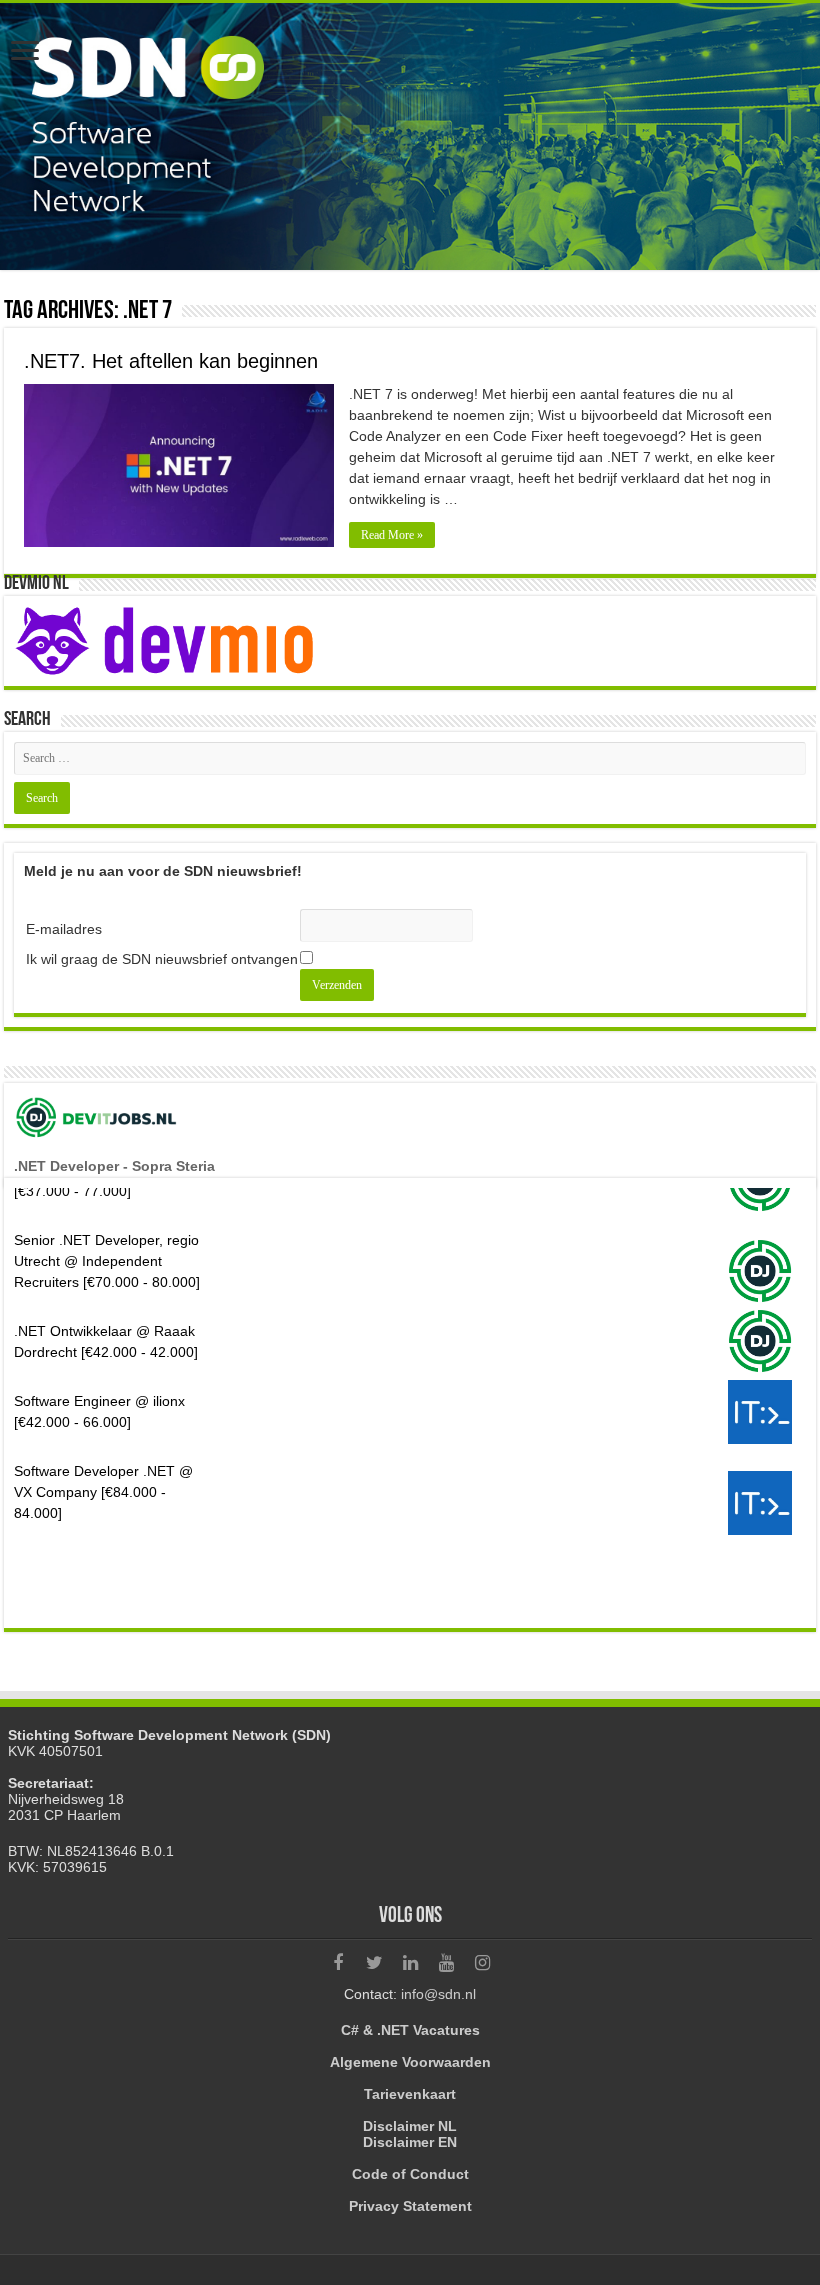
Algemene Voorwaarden (410, 2062)
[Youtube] (446, 1963)
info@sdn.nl (438, 1994)
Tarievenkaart (410, 2094)
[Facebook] (338, 1963)
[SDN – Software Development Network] (410, 136)
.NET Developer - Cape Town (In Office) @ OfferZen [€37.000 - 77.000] (106, 1541)
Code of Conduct (410, 2174)
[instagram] (482, 1963)
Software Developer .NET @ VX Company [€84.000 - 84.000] (103, 1450)
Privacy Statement (410, 2206)
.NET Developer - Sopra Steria (114, 1166)
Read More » (392, 535)
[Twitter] (374, 1963)
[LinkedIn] (410, 1963)
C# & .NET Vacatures (410, 2030)
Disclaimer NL (410, 2126)
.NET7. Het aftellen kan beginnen (171, 361)
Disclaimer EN (410, 2142)
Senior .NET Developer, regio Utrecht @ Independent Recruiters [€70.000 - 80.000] (107, 1219)
